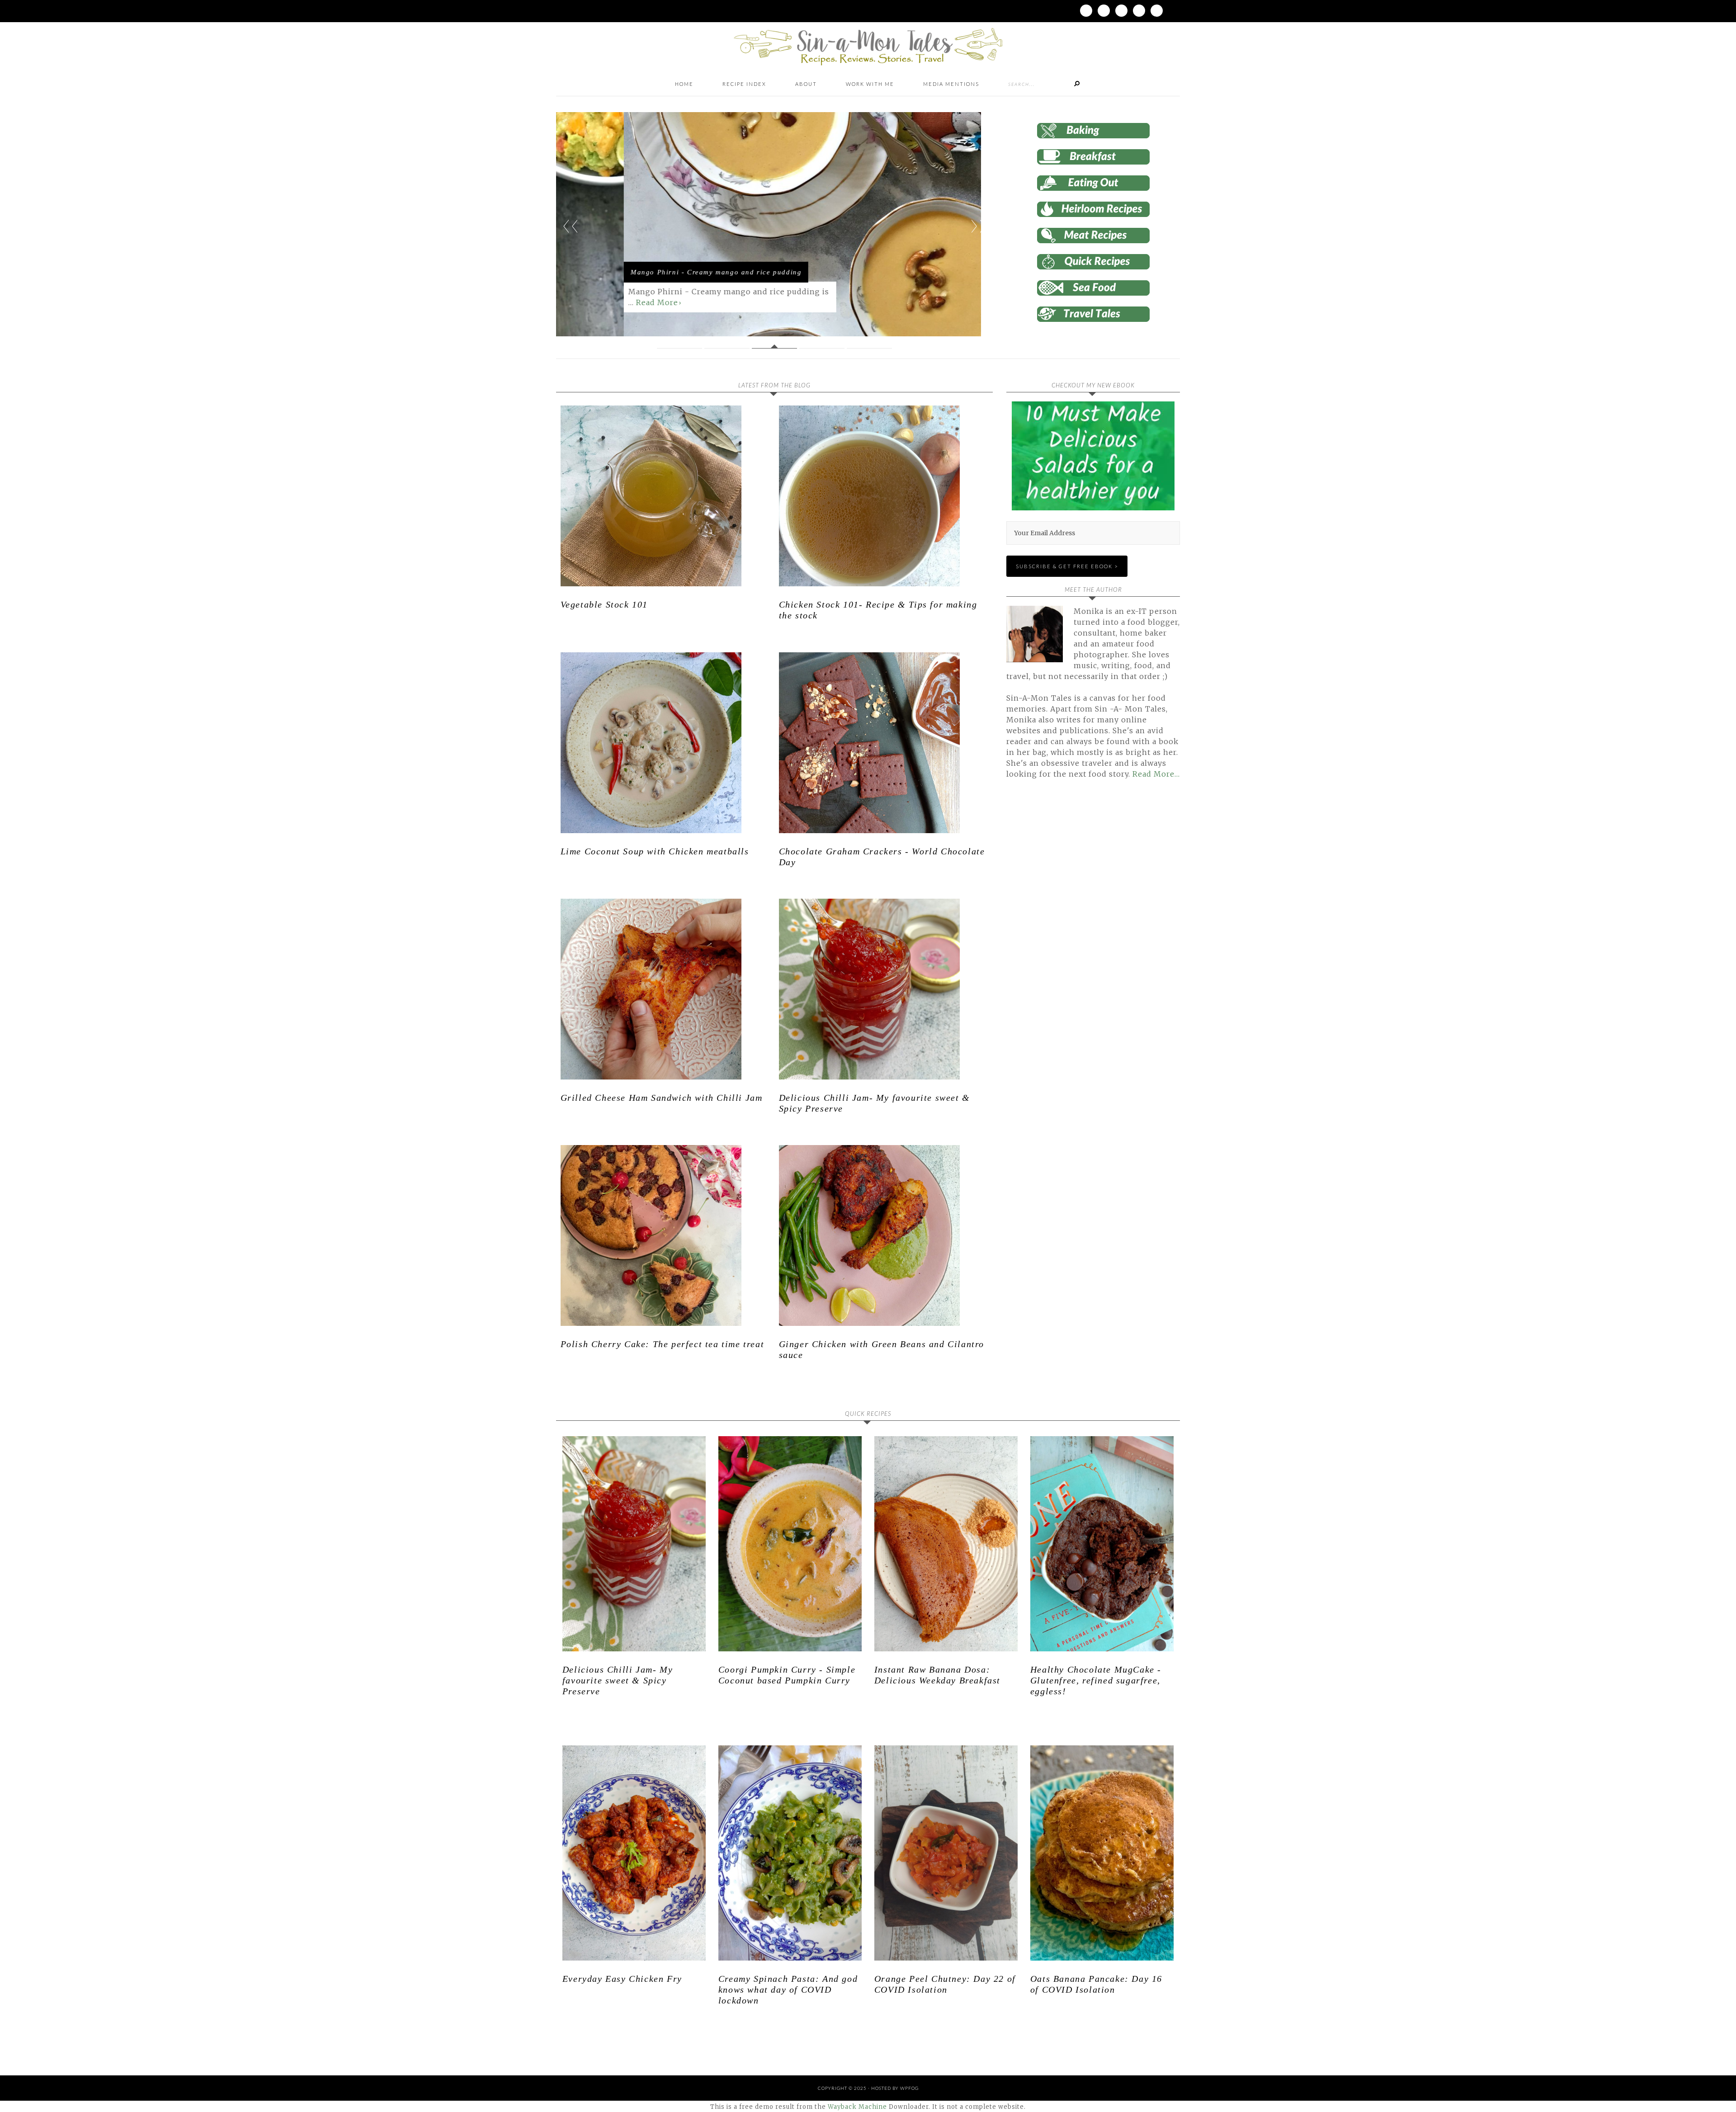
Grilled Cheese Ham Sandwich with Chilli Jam (662, 1098)
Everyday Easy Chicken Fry (622, 1979)
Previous (571, 226)
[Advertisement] (1082, 889)
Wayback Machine (857, 2107)
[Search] (1077, 84)
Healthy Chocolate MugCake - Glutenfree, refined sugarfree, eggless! (1096, 1680)
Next (978, 226)
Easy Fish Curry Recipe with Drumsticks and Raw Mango (646, 262)
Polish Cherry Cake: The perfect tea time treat (663, 1344)
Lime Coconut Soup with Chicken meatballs (655, 851)
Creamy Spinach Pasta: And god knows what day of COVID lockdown (788, 1989)
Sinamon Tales (868, 46)
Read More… (1156, 774)
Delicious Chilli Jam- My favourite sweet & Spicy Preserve (618, 1680)
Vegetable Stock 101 (604, 604)
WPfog (909, 2088)
